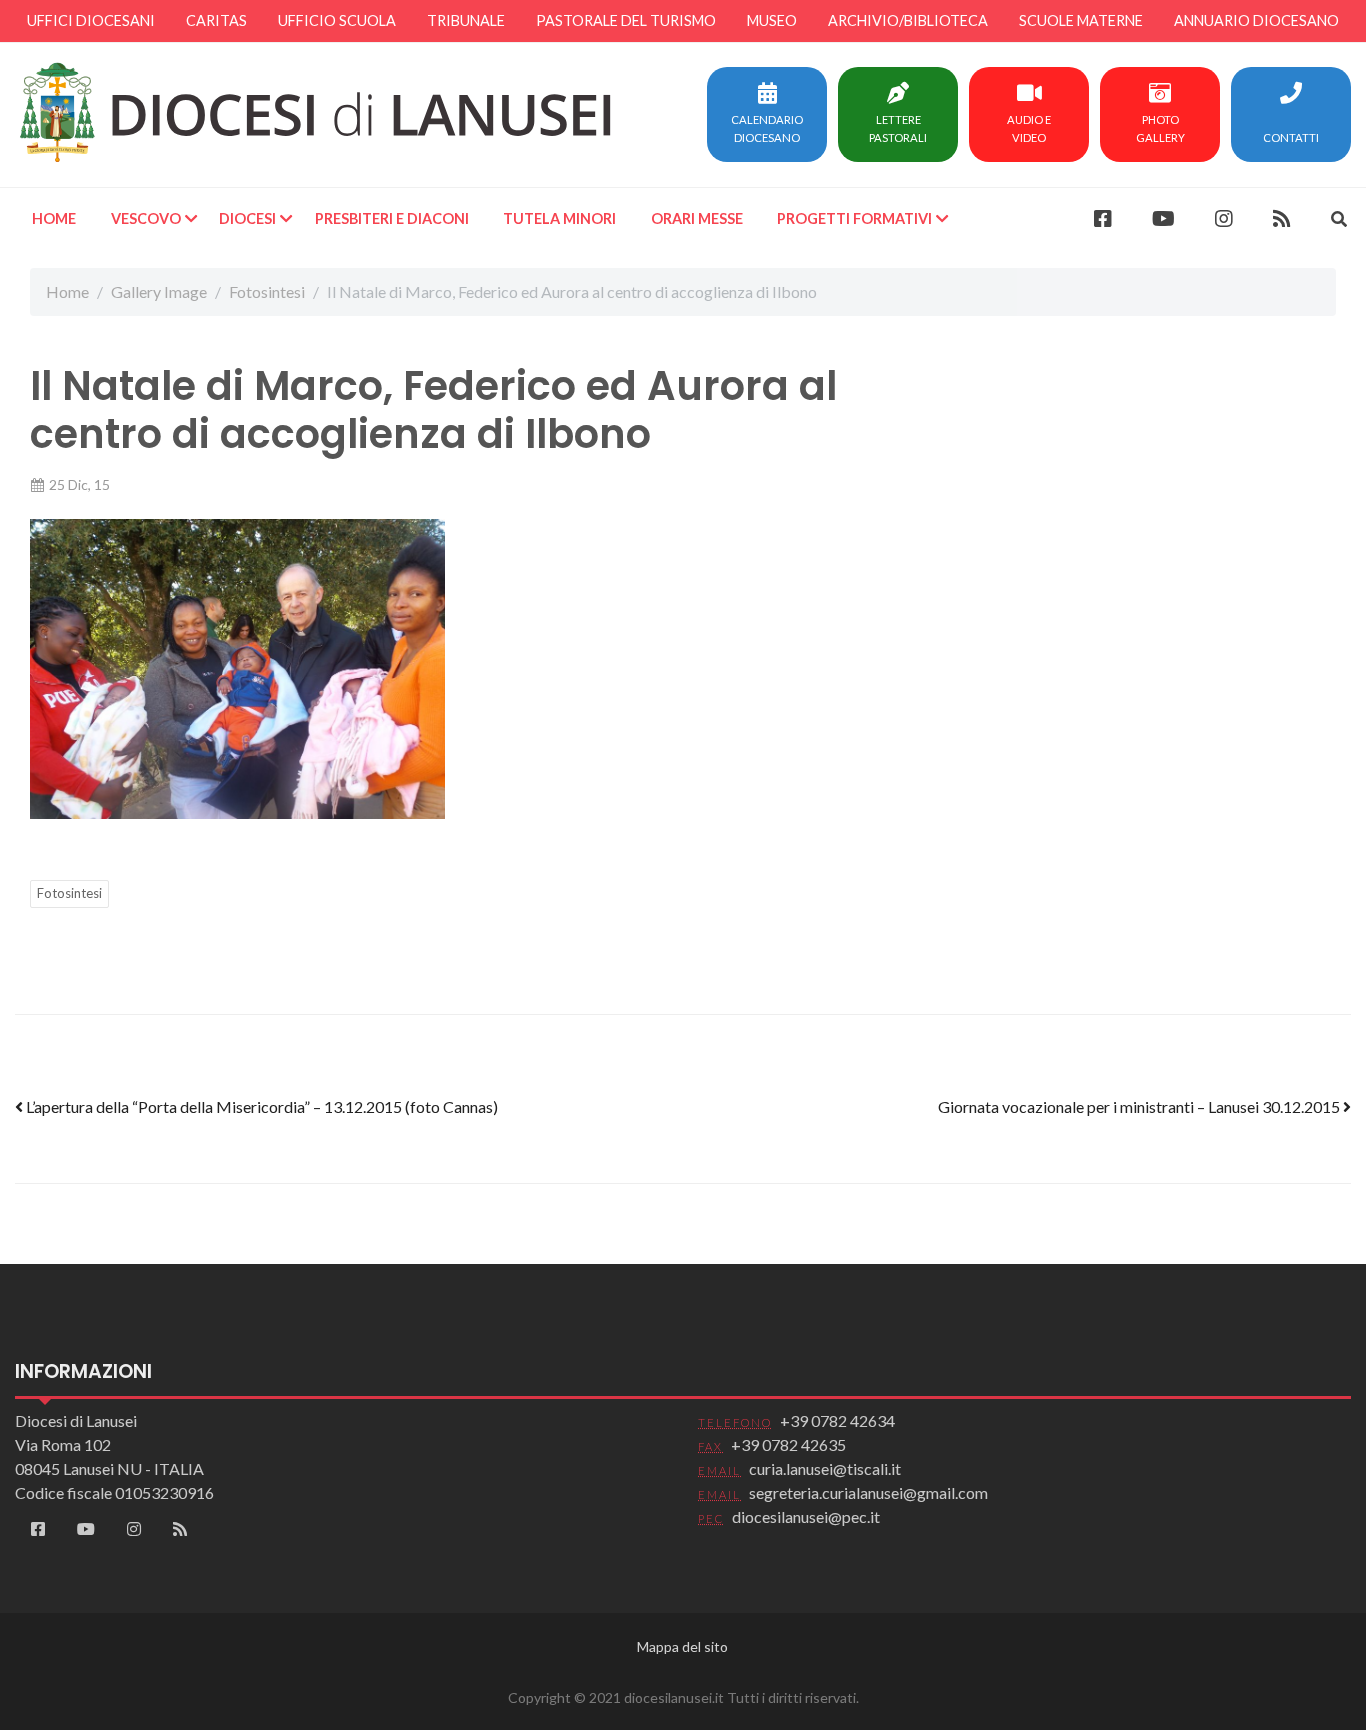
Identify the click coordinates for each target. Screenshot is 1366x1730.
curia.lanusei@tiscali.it (825, 1468)
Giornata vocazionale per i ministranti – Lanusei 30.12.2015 (1140, 1106)
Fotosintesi (267, 291)
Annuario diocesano (1256, 20)
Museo (772, 20)
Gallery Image (159, 291)
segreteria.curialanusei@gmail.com (868, 1492)
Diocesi (247, 218)
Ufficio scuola (337, 20)
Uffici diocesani (91, 20)
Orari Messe (697, 218)
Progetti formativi (854, 218)
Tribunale (466, 20)
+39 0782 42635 (788, 1444)
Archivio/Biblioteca (908, 20)
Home (54, 218)
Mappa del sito (682, 1646)
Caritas (216, 20)
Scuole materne (1081, 20)
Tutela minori (559, 218)
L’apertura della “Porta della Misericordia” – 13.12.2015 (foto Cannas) (260, 1106)
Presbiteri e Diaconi (392, 218)
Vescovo (146, 218)
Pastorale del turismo (626, 20)
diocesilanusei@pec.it (806, 1516)
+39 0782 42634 (837, 1420)
